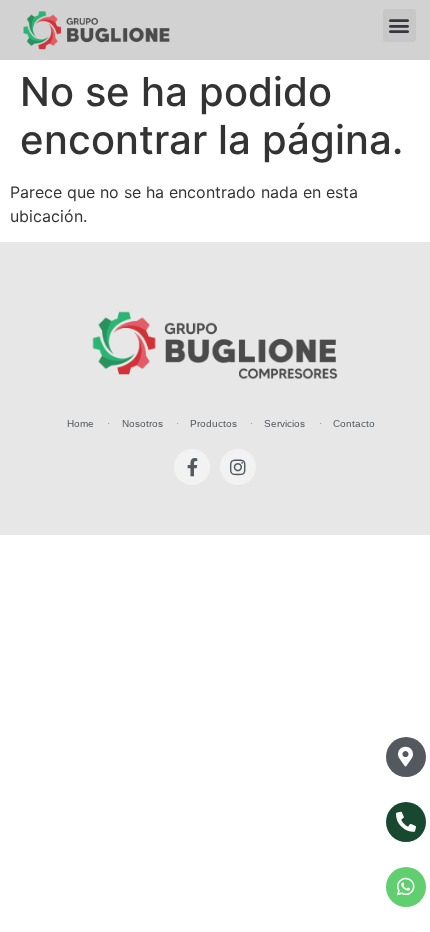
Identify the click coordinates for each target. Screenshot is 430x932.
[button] (399, 25)
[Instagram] (238, 467)
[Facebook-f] (192, 467)
